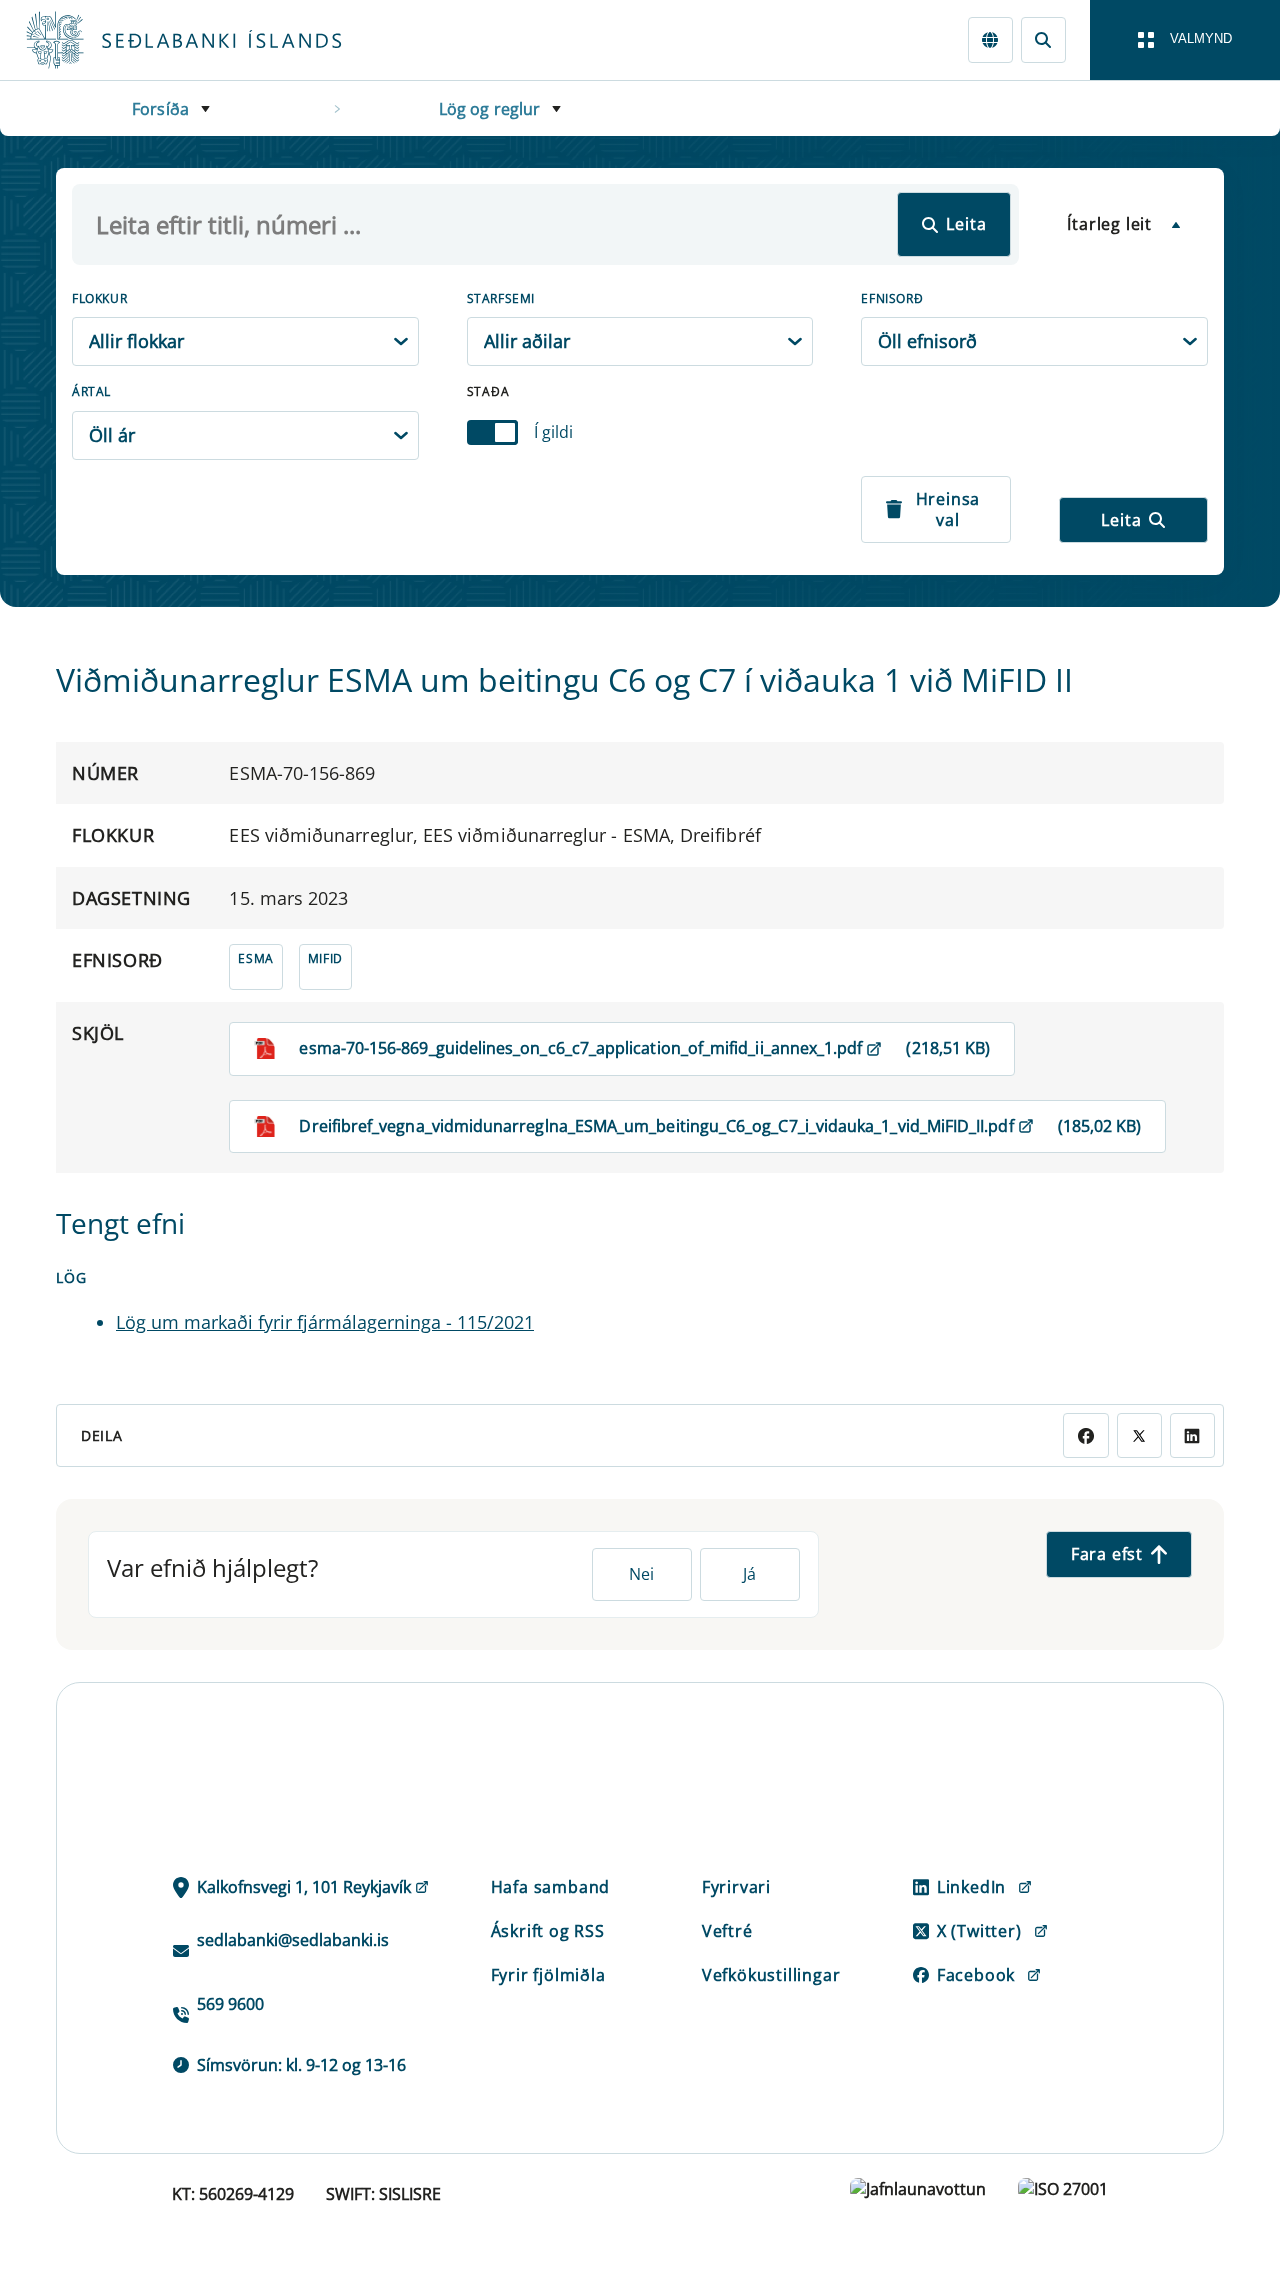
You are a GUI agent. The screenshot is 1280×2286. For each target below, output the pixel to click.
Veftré (727, 1931)
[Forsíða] (216, 40)
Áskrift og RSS (548, 1931)
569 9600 (230, 2004)
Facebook (976, 1975)
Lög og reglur (490, 109)
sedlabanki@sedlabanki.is (293, 1940)
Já (749, 1574)
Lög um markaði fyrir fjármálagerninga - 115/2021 (325, 1322)
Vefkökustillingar (771, 1975)
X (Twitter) (979, 1931)
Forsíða (160, 109)
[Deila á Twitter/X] (1139, 1435)
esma (255, 958)
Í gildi (553, 432)
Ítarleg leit (1109, 224)
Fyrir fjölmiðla (548, 1975)
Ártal (91, 391)
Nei (641, 1574)
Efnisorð (892, 298)
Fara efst (1107, 1554)
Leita (966, 224)
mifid (325, 958)
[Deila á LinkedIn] (1192, 1435)
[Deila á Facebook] (1085, 1435)
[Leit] (1043, 39)
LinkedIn (971, 1887)
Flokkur (99, 298)
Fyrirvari (736, 1887)
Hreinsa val (948, 509)
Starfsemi (501, 298)
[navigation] (1185, 40)
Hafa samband (551, 1887)
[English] (990, 39)
